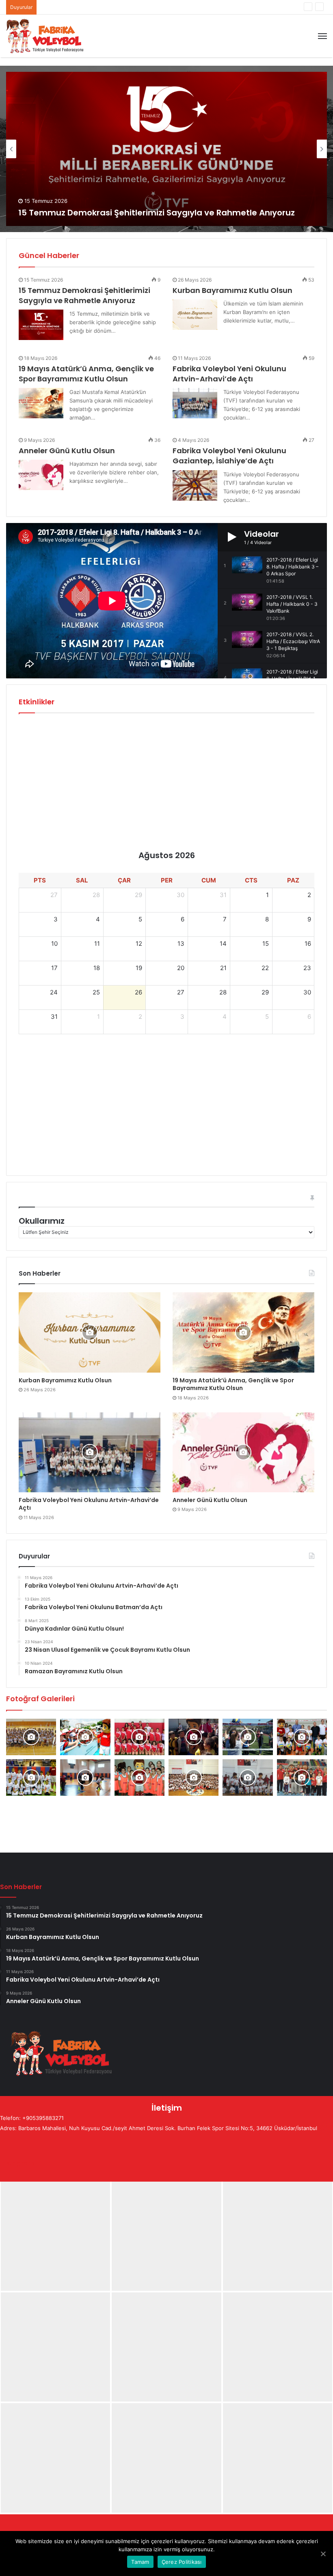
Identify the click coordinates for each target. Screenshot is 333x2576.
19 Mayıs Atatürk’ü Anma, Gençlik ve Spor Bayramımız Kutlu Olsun (86, 374)
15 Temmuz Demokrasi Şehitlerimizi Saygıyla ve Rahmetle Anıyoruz (157, 213)
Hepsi (250, 255)
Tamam (140, 2562)
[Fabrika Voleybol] (45, 36)
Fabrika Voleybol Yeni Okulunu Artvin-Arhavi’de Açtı (106, 7)
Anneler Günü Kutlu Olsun (67, 451)
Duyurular (274, 255)
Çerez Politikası (182, 2562)
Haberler (301, 255)
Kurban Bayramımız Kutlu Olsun (232, 290)
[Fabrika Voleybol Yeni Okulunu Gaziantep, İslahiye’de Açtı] (195, 485)
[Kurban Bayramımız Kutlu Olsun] (195, 315)
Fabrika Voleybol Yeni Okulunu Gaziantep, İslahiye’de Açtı (229, 456)
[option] (166, 149)
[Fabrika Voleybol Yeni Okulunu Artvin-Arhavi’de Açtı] (195, 403)
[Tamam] (323, 2554)
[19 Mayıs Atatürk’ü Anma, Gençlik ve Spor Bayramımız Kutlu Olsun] (41, 403)
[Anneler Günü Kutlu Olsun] (41, 475)
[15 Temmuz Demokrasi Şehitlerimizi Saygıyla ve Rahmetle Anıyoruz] (41, 325)
